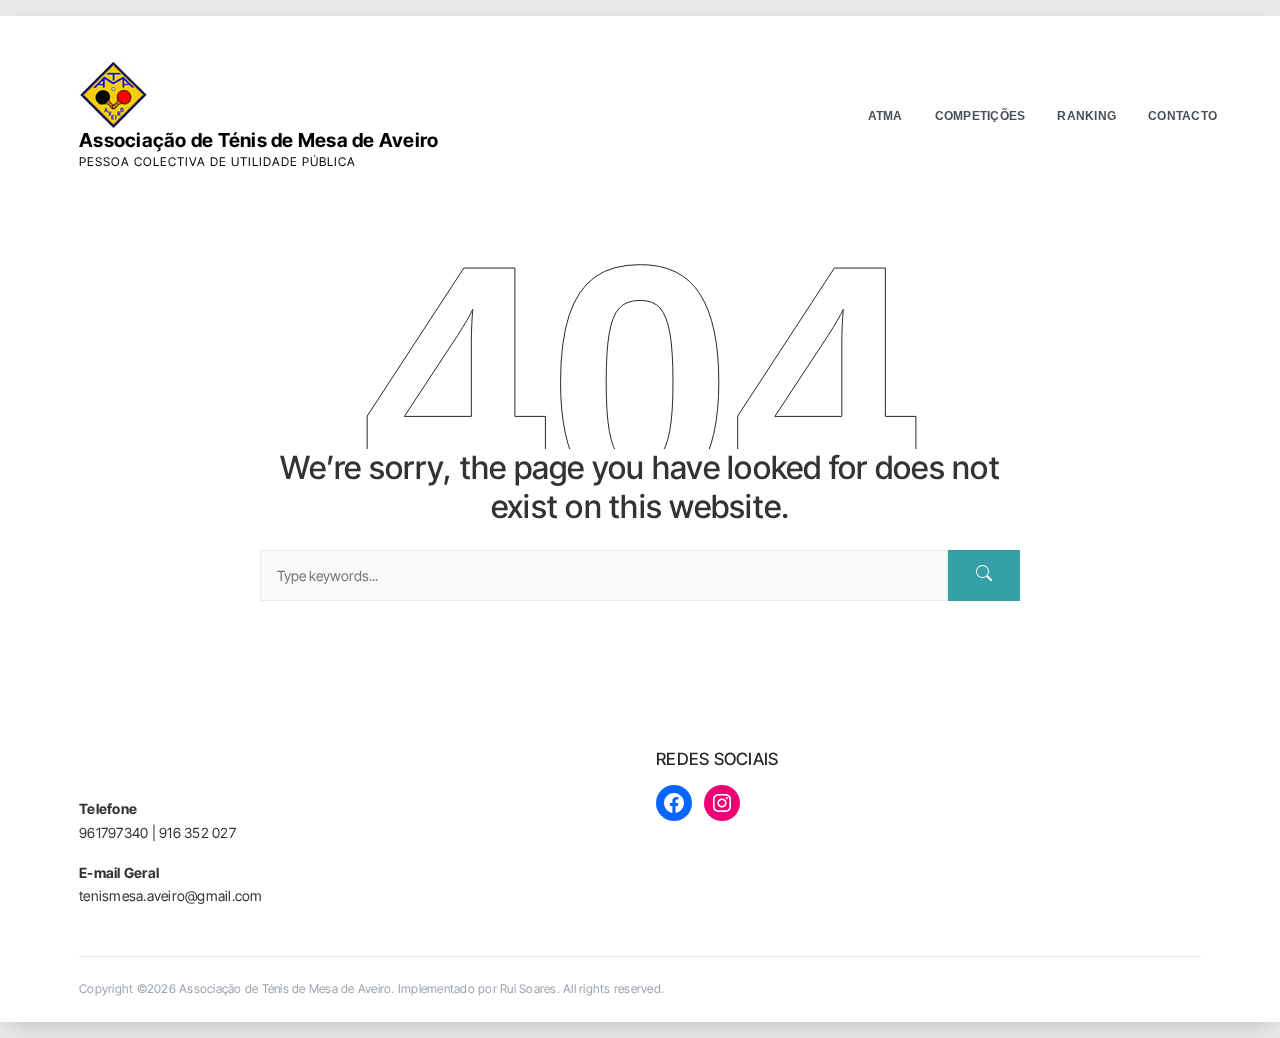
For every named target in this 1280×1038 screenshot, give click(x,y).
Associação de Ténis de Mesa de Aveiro (258, 140)
